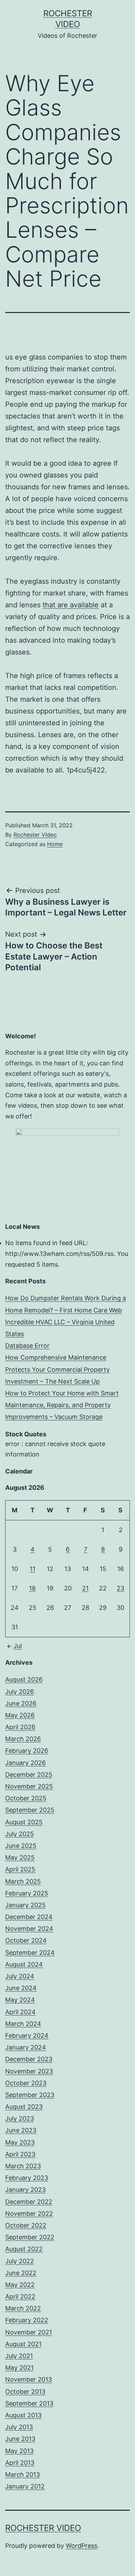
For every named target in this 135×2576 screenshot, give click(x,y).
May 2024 (20, 2000)
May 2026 (20, 1715)
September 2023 (30, 2095)
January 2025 (25, 1905)
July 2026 (20, 1692)
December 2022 (29, 2202)
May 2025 (20, 1857)
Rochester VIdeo (35, 835)
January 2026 (25, 1763)
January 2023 (25, 2190)
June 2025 (21, 1846)
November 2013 (29, 2379)
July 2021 (19, 2356)
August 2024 (24, 1964)
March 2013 (22, 2474)
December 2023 (29, 2059)
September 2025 (30, 1810)
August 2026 (24, 1679)
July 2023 (20, 2118)
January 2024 (26, 2047)
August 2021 (23, 2344)
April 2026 (20, 1727)
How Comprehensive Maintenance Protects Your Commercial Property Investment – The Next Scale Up (57, 1369)
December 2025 (29, 1775)
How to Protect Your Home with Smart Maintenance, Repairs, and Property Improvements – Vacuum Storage (62, 1405)
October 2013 (25, 2392)
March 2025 (23, 1881)
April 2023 (20, 2154)
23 (120, 1588)
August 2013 (23, 2415)
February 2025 (27, 1893)
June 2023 (21, 2130)
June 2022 (21, 2273)
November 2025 (29, 1786)
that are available (71, 605)
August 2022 (24, 2249)
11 (33, 1569)
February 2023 (27, 2178)
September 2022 (30, 2237)
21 (85, 1588)
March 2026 (23, 1739)
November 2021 (29, 2332)
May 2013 (19, 2451)
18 (32, 1588)
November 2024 (29, 1929)
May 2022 (20, 2285)
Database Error (27, 1346)
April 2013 (20, 2463)
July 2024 (20, 1976)
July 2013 (19, 2427)
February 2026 (27, 1751)
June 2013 (20, 2439)
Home (55, 844)
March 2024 (23, 2024)
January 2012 (25, 2486)
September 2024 (30, 1953)
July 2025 (20, 1834)
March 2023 (23, 2166)
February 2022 (27, 2320)
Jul (18, 1646)
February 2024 (27, 2036)
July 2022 (20, 2261)
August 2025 (24, 1822)
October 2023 (26, 2083)
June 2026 (21, 1703)
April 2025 (20, 1869)
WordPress (82, 2546)
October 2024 (26, 1940)
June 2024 (21, 1988)
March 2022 (23, 2308)
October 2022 (26, 2225)
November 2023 (29, 2071)
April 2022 (20, 2296)
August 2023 (24, 2107)
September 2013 (29, 2403)
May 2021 (19, 2368)
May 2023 (20, 2142)
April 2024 (20, 2012)
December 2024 (29, 1917)
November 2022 (29, 2214)
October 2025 (26, 1798)
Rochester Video (43, 2528)
